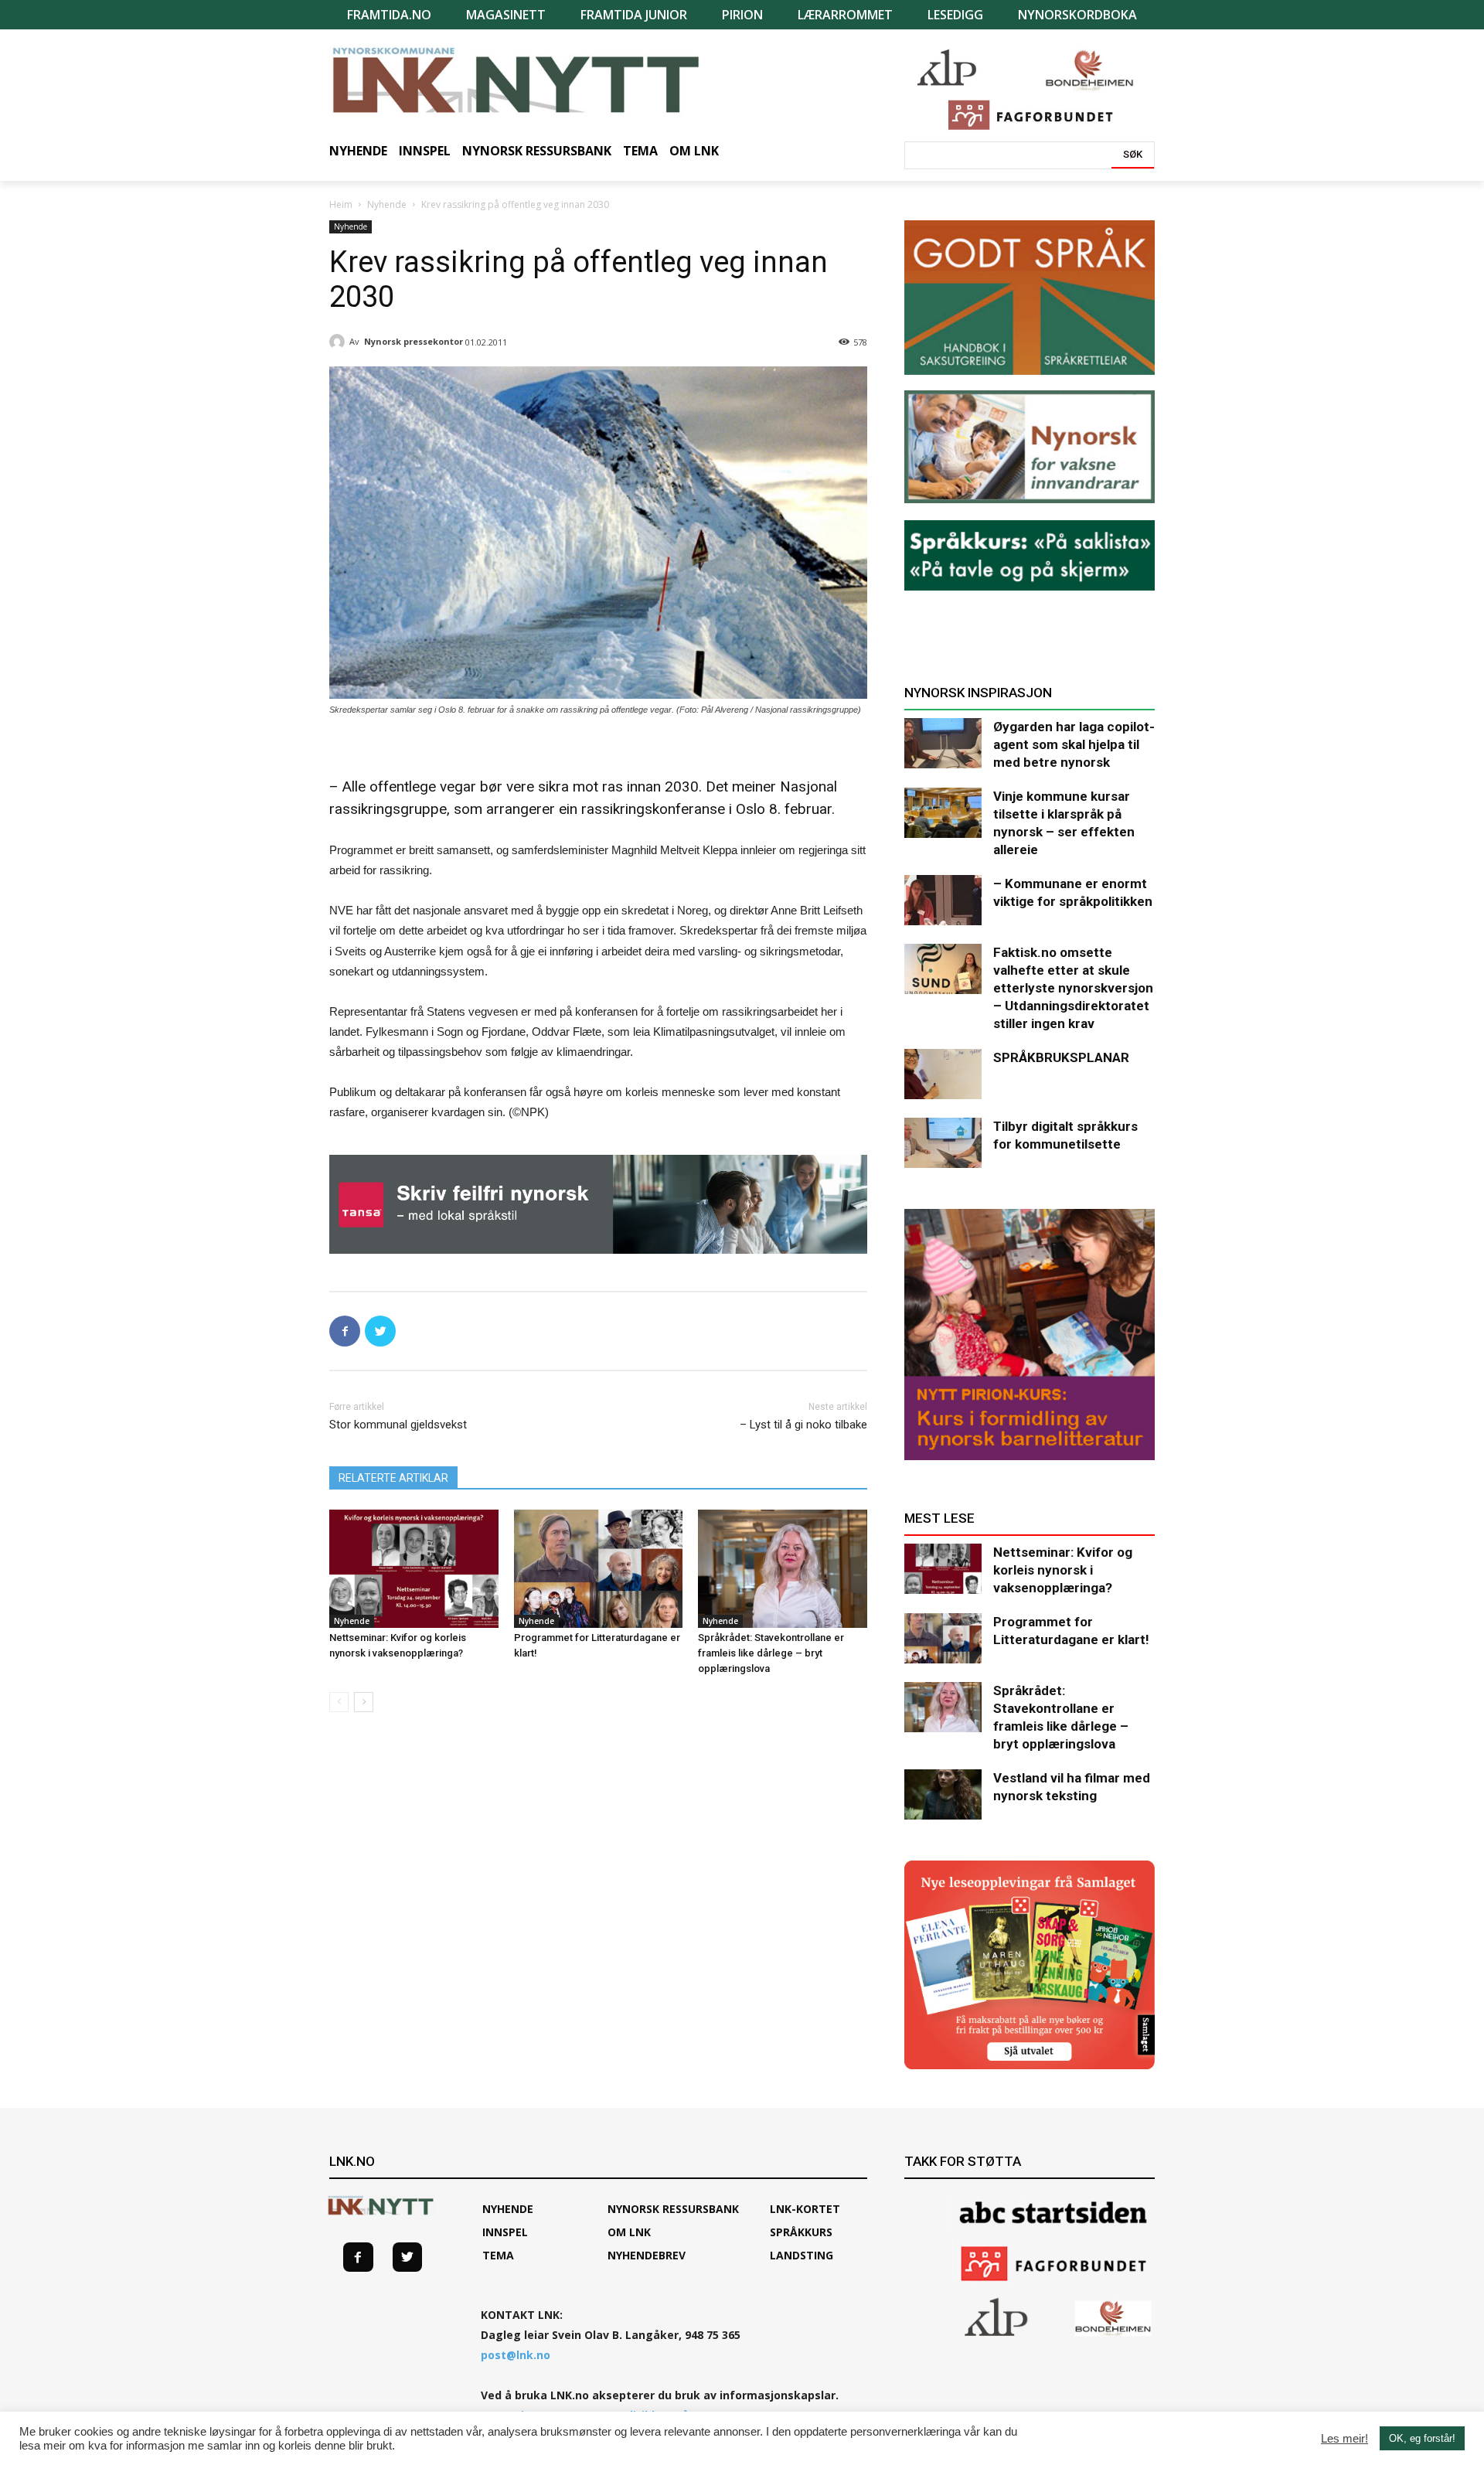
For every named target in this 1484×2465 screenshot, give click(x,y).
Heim (341, 204)
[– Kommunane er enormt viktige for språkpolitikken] (943, 900)
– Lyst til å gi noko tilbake (803, 1425)
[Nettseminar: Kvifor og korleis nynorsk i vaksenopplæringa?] (414, 1569)
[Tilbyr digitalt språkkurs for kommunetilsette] (943, 1143)
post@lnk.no (516, 2355)
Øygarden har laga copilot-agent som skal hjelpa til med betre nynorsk (1074, 744)
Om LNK (629, 2232)
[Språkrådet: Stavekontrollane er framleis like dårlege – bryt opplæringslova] (783, 1569)
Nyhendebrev (647, 2255)
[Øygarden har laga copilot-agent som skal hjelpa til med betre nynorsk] (943, 743)
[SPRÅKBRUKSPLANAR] (943, 1074)
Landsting (802, 2255)
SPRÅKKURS (801, 2232)
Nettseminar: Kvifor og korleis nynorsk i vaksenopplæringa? (1063, 1570)
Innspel (505, 2232)
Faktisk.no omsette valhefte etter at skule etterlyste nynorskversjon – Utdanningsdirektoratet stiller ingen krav (1073, 988)
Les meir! (1344, 2439)
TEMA (498, 2255)
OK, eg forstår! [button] (1422, 2438)
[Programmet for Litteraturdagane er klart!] (599, 1569)
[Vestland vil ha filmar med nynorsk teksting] (943, 1794)
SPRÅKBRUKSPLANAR (1061, 1057)
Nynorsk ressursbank (673, 2209)
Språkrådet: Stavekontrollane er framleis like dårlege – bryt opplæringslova (771, 1653)
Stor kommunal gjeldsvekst (398, 1425)
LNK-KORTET (805, 2209)
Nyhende (387, 204)
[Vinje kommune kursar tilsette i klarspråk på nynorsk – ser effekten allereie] (943, 813)
